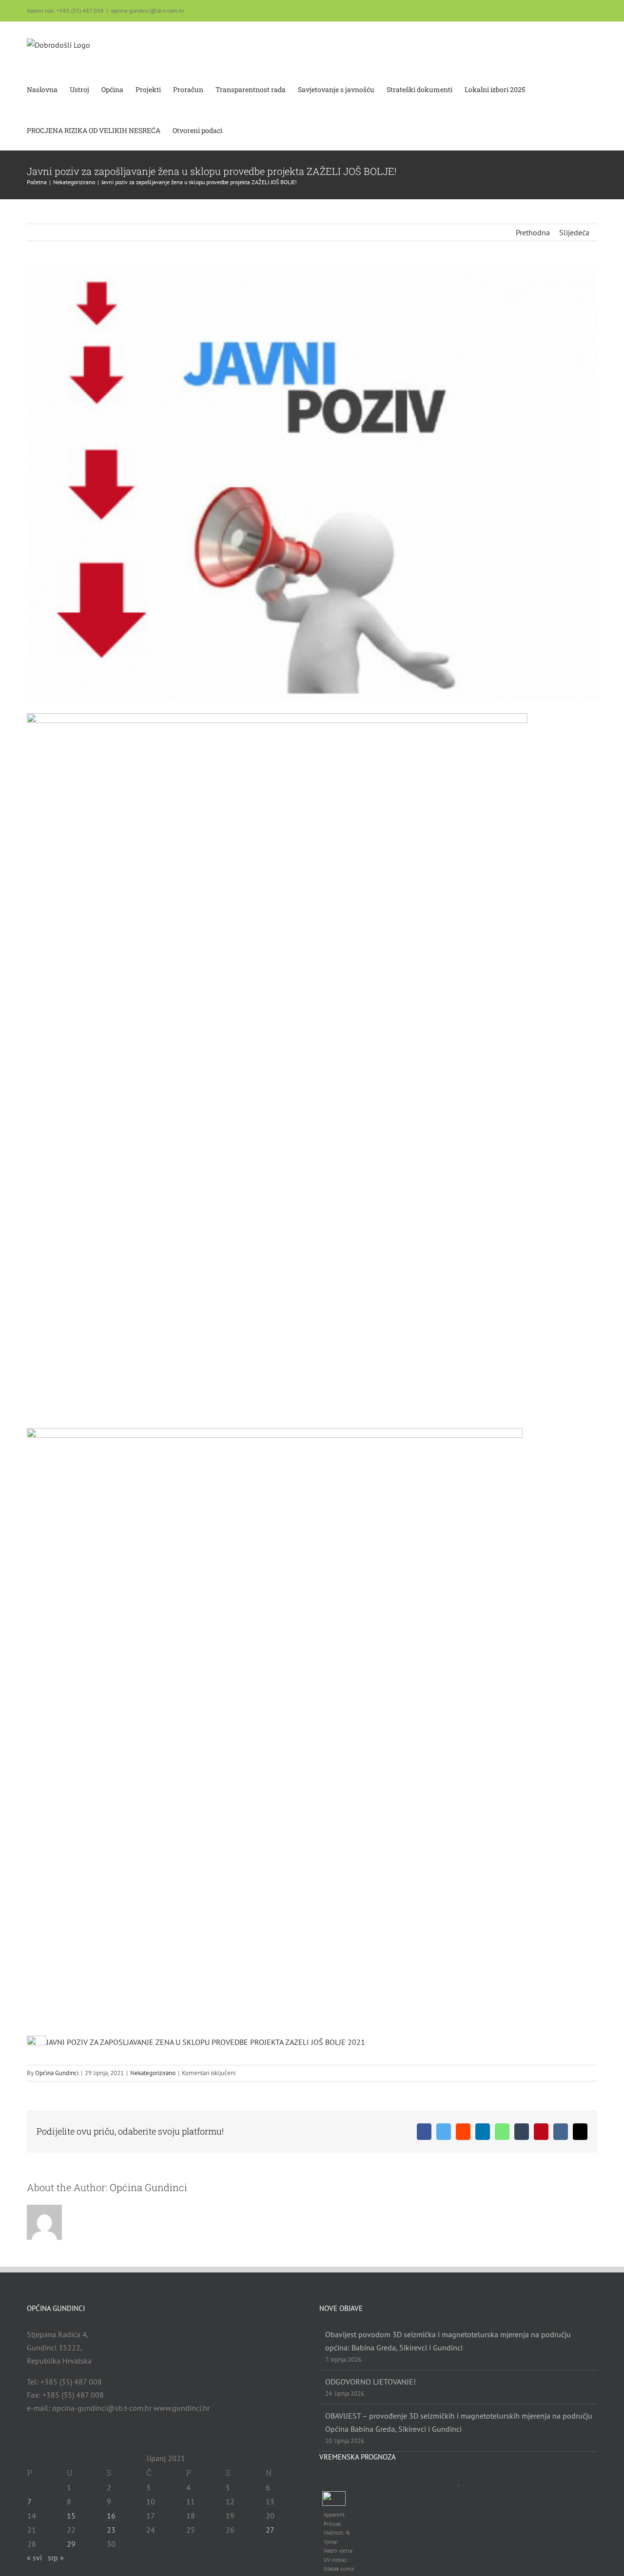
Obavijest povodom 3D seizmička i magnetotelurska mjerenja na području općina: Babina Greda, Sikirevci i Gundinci (448, 2341)
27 (270, 2530)
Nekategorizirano (153, 2073)
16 (111, 2516)
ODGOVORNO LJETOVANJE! (370, 2382)
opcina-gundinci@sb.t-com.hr (148, 10)
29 (71, 2544)
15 (71, 2516)
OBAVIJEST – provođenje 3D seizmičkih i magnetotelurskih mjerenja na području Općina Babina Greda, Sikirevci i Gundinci (459, 2422)
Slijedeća (574, 232)
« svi (34, 2557)
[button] (237, 130)
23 (111, 2530)
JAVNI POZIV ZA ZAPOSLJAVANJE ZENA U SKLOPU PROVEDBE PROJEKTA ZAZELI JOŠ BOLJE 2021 (206, 2042)
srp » (56, 2557)
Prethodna (533, 232)
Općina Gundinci (57, 2073)
